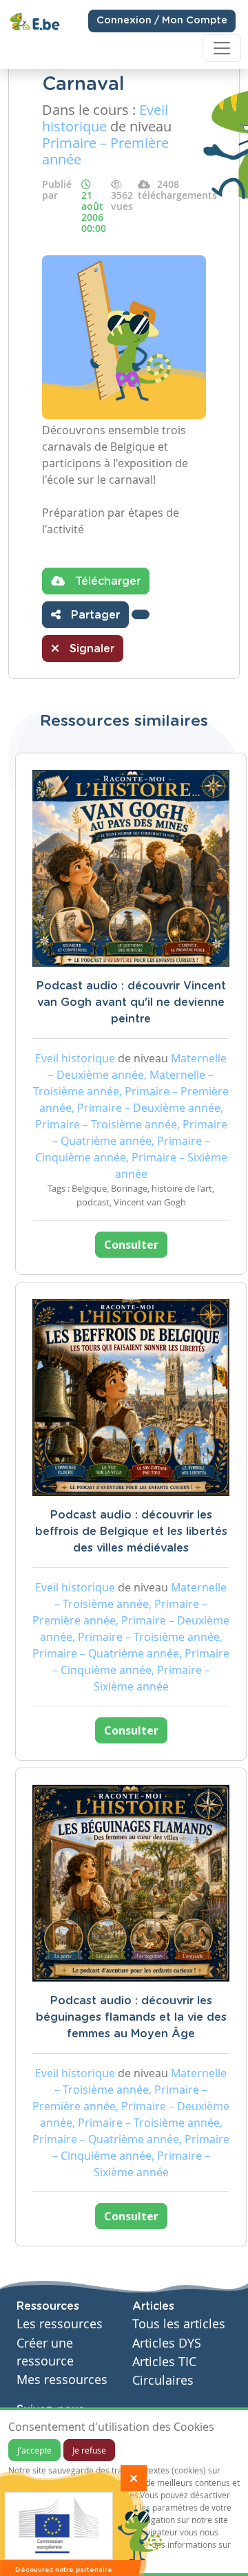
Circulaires (163, 2380)
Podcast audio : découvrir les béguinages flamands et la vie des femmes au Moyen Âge (131, 2017)
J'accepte (34, 2450)
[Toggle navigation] (222, 48)
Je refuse (89, 2450)
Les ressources (60, 2324)
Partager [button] (94, 615)
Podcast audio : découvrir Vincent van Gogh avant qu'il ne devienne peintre (131, 1002)
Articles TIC (164, 2362)
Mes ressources (62, 2380)
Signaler (90, 649)
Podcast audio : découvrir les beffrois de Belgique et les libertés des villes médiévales (131, 1532)
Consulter (131, 1245)
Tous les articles (179, 2324)
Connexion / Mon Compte (162, 21)
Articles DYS (167, 2343)
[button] (141, 614)
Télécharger (106, 581)
